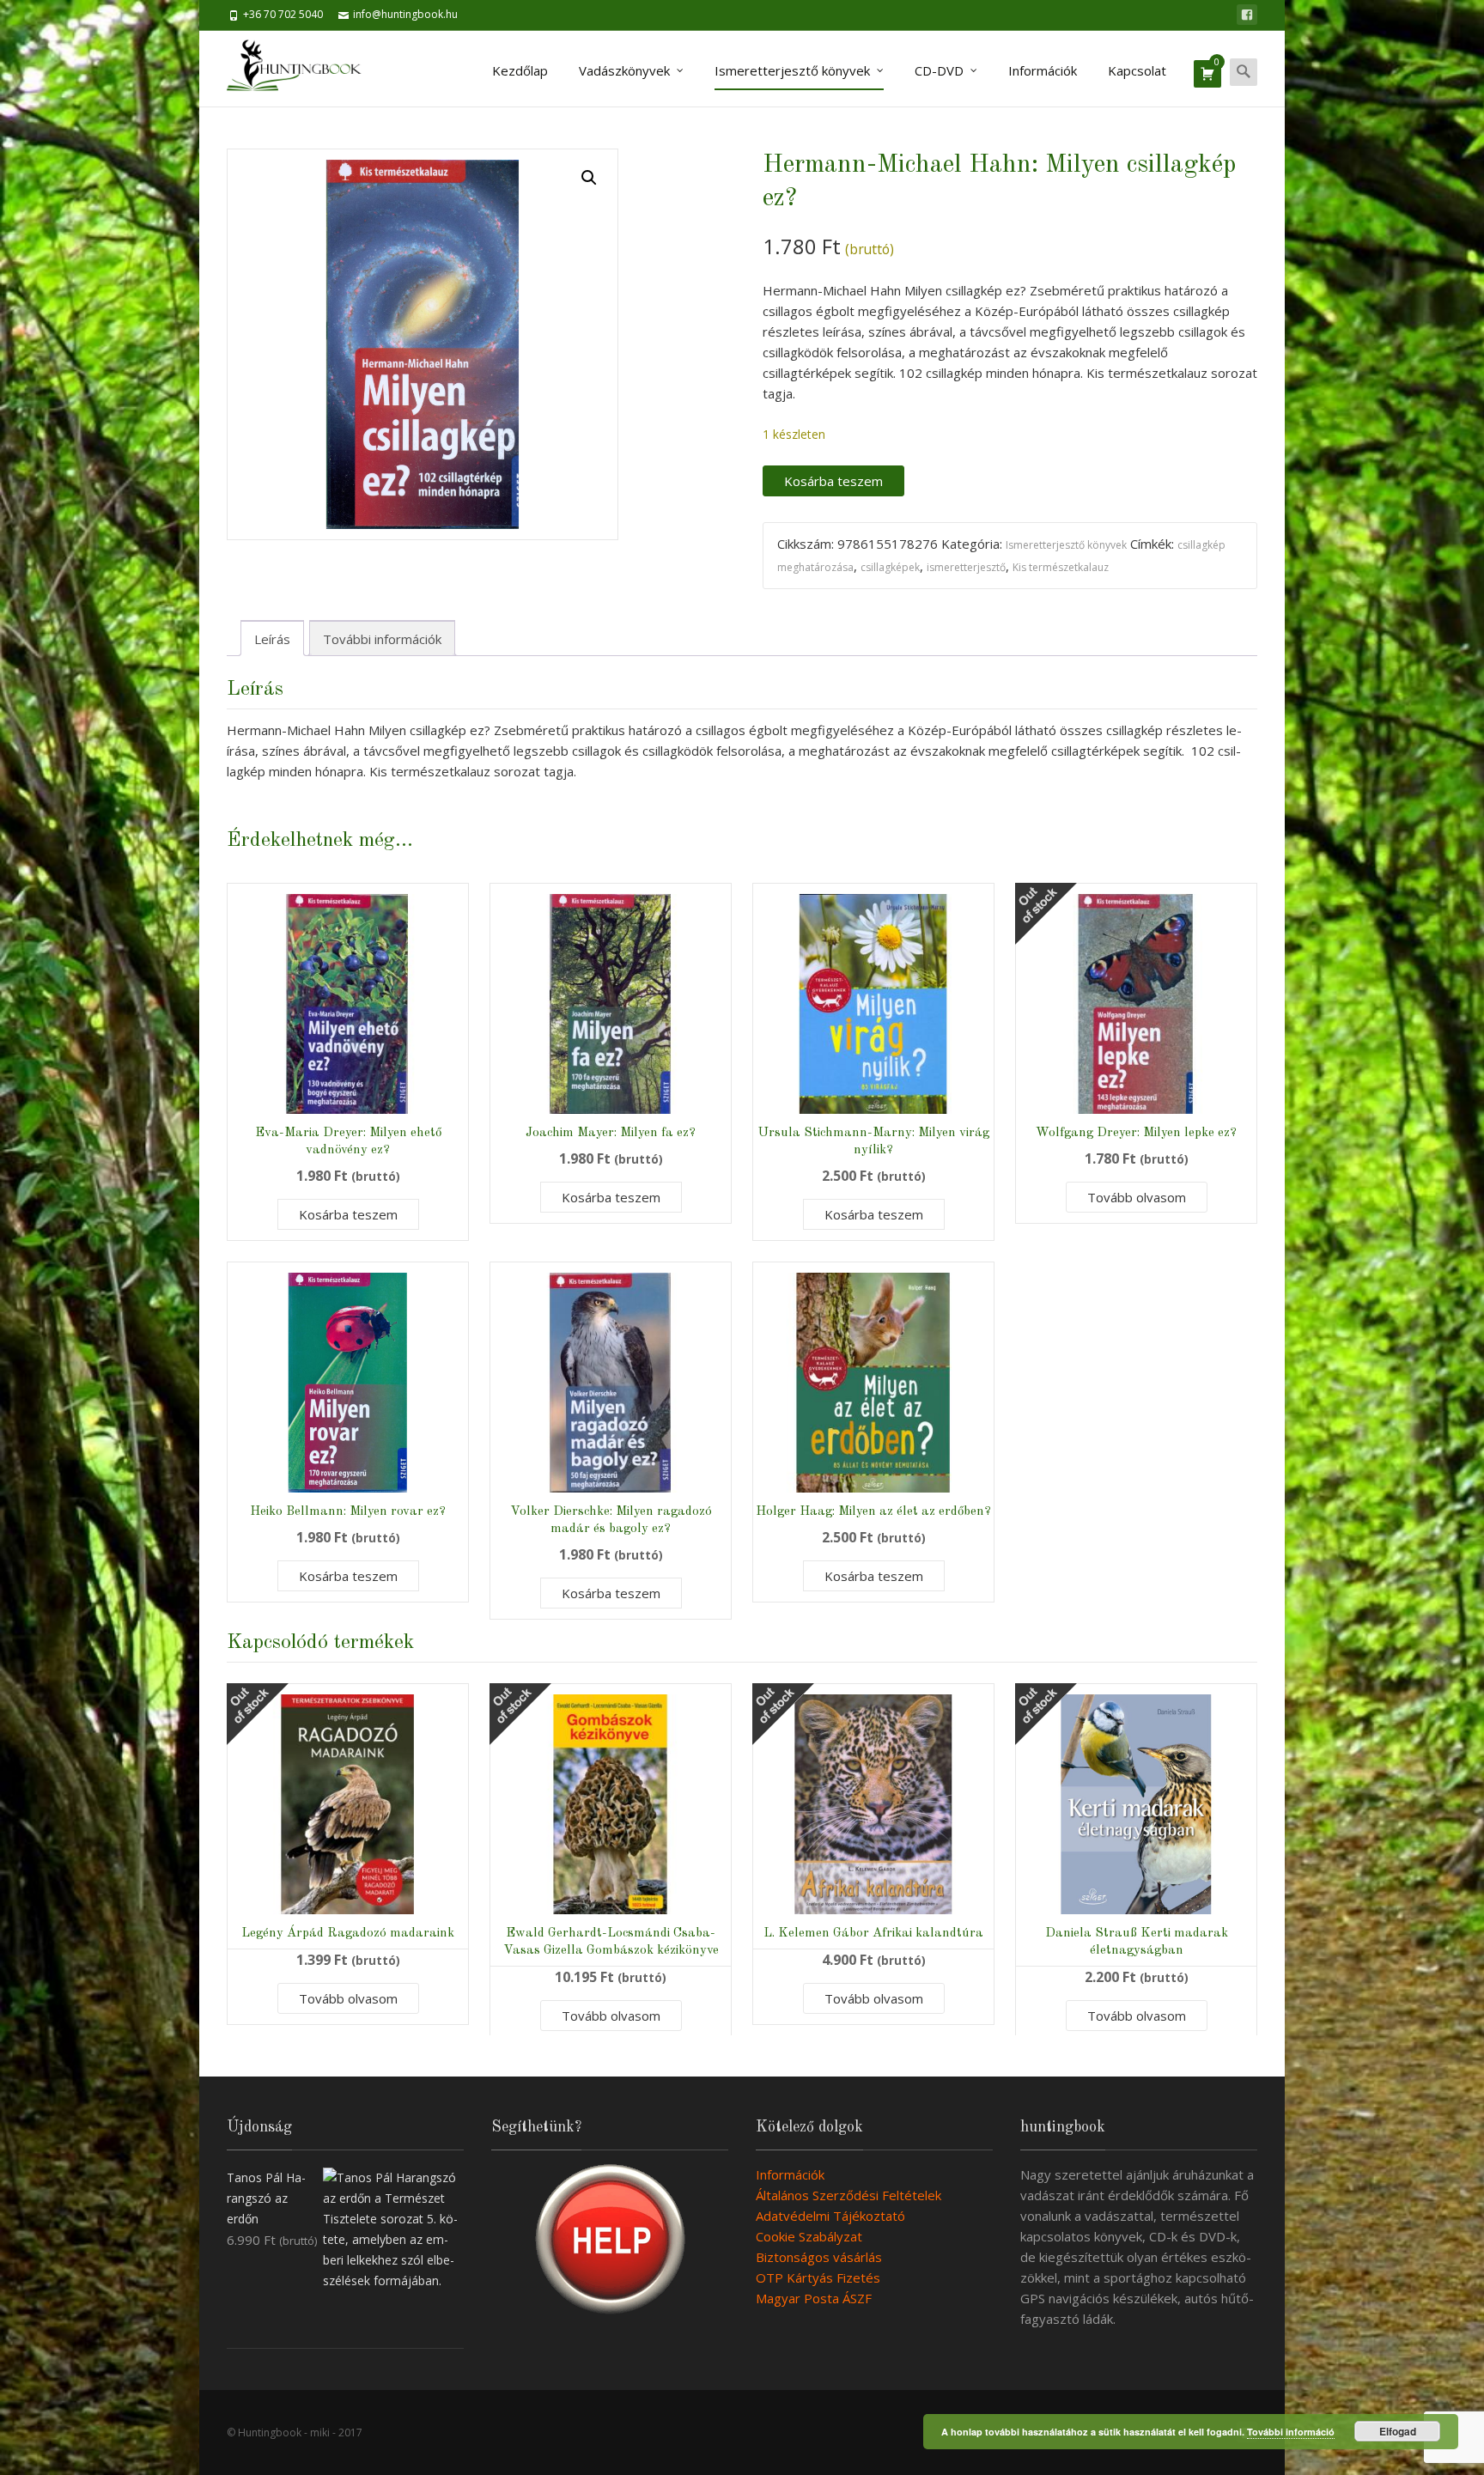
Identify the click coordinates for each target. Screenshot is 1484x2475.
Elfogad (1398, 2431)
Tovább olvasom (1137, 1197)
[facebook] (1247, 15)
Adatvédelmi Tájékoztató (830, 2216)
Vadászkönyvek (624, 70)
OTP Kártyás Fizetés (818, 2277)
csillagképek (890, 567)
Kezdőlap (520, 70)
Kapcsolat (1137, 70)
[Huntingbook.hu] (303, 69)
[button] (589, 178)
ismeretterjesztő (966, 567)
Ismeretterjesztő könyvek (792, 70)
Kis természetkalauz (1061, 567)
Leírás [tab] (272, 639)
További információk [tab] (382, 639)
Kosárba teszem (833, 481)
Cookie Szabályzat (809, 2236)
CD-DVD (939, 70)
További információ (1291, 2432)
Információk (1043, 70)
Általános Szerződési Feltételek (848, 2195)
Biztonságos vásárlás (819, 2257)
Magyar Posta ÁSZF (814, 2298)
